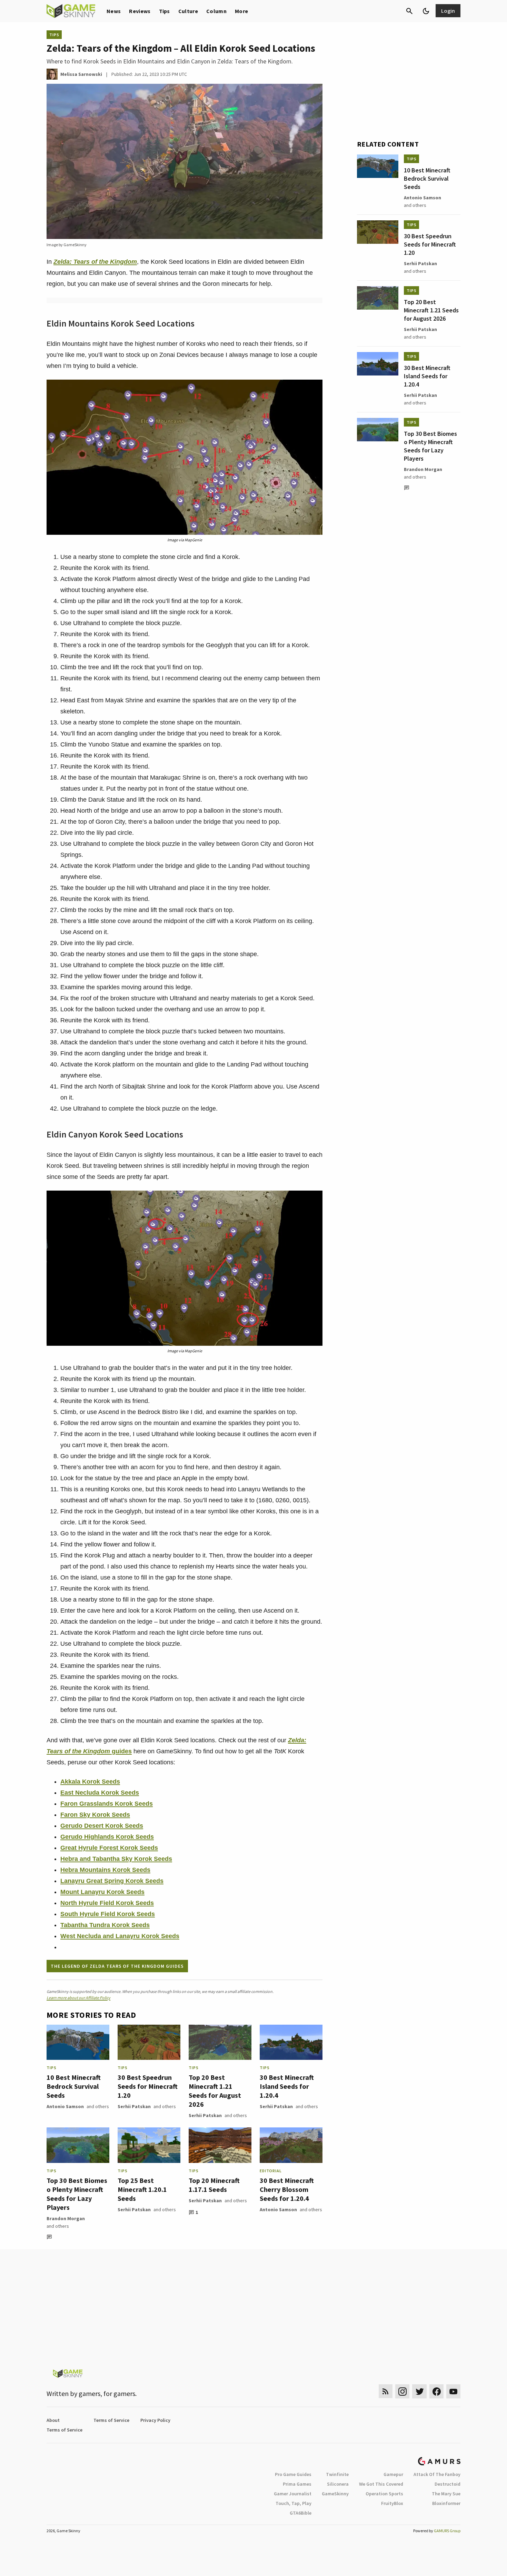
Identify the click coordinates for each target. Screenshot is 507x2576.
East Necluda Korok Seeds (100, 1793)
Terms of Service (111, 2420)
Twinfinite (337, 2474)
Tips (165, 11)
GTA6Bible (301, 2513)
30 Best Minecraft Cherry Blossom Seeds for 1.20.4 (287, 2189)
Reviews (140, 11)
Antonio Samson (65, 2106)
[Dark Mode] (426, 11)
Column (216, 11)
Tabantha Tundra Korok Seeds (105, 1925)
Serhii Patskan (134, 2106)
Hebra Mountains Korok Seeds (105, 1870)
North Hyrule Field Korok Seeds (107, 1903)
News (114, 11)
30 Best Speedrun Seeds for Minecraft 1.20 (148, 2086)
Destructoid (448, 2484)
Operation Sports (384, 2494)
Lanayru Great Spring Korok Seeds (112, 1881)
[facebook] (436, 2391)
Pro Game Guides (293, 2474)
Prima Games (297, 2484)
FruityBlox (392, 2503)
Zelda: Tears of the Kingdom (95, 262)
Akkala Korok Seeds (90, 1782)
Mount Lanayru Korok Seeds (102, 1892)
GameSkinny (335, 2494)
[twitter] (419, 2391)
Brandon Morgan (66, 2218)
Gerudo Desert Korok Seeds (102, 1826)
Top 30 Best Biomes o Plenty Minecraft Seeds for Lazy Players (77, 2194)
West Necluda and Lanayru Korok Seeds (120, 1936)
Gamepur (393, 2474)
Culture (188, 11)
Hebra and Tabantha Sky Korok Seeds (116, 1859)
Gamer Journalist (293, 2494)
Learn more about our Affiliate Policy (78, 1998)
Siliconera (338, 2484)
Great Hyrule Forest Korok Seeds (109, 1848)
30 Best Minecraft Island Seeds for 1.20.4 (287, 2086)
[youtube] (454, 2391)
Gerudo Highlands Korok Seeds (107, 1837)
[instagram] (402, 2391)
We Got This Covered (381, 2484)
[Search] (409, 11)
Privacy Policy (155, 2420)
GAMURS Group (447, 2531)
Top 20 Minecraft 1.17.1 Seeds (214, 2185)
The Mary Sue (446, 2494)
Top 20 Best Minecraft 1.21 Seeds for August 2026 (215, 2091)
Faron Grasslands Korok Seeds (107, 1804)
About (53, 2420)
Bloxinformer (446, 2503)
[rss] (386, 2391)
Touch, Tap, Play (294, 2503)
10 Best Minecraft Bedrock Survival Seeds (74, 2086)
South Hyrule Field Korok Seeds (108, 1914)
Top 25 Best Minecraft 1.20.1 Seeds (142, 2189)
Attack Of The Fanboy (437, 2474)
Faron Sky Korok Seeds (95, 1815)
